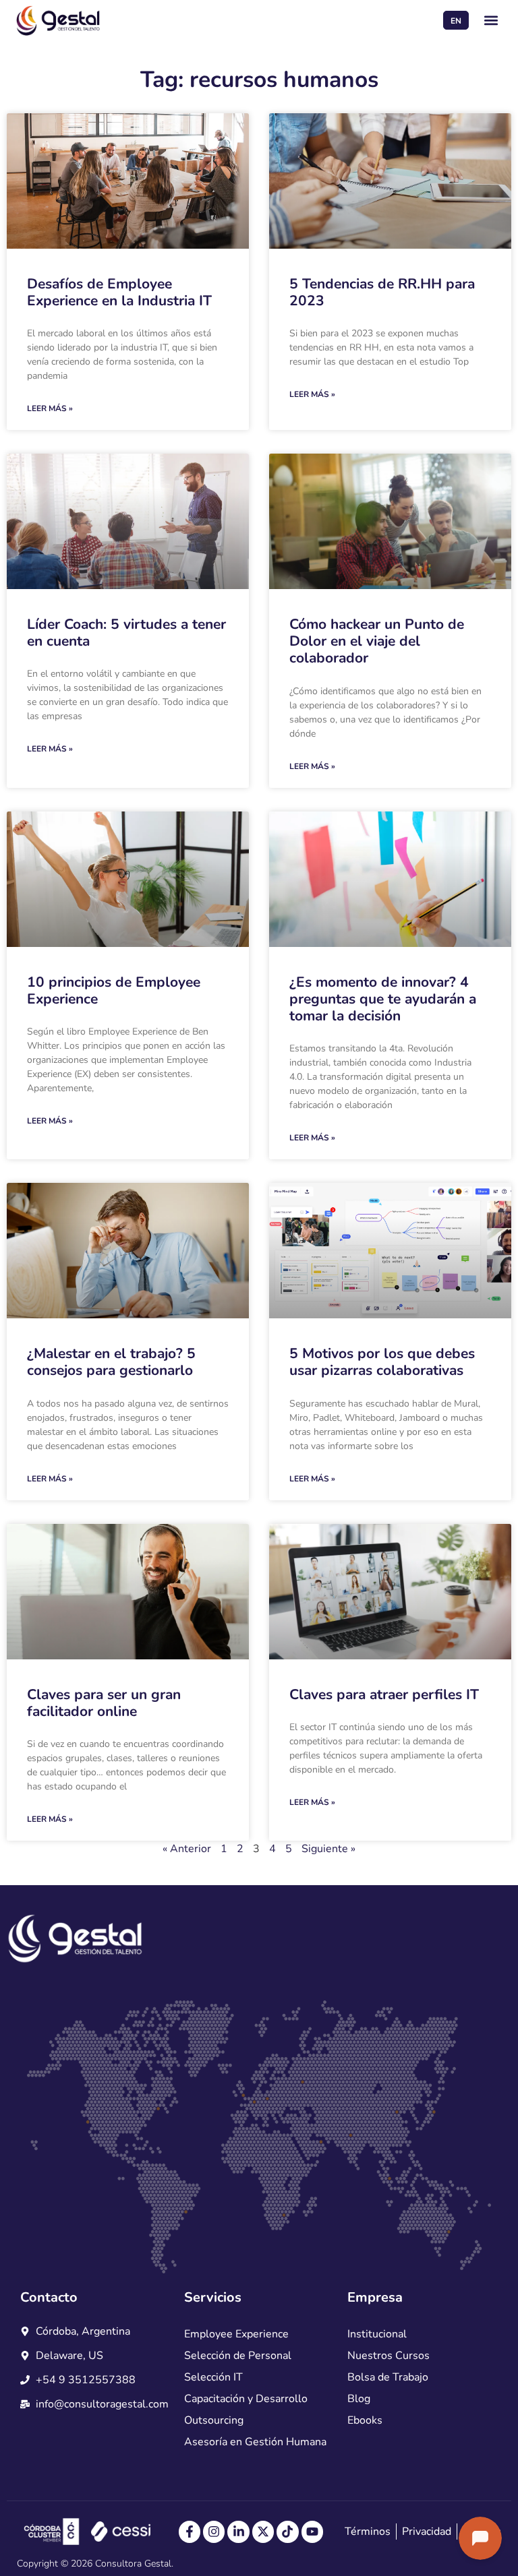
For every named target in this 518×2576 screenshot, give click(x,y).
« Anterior (187, 1849)
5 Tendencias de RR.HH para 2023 (382, 292)
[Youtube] (312, 2532)
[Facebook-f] (190, 2532)
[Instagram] (214, 2532)
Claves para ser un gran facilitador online (104, 1703)
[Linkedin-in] (238, 2532)
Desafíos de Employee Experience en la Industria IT (119, 292)
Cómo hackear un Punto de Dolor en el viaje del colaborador (377, 641)
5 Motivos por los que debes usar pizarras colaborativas (382, 1362)
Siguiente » (328, 1849)
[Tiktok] (287, 2532)
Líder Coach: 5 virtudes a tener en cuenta (126, 633)
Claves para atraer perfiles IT (384, 1694)
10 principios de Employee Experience (114, 990)
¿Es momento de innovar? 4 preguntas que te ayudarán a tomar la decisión (383, 999)
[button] (491, 21)
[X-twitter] (263, 2532)
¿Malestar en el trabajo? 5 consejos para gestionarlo (111, 1362)
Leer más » (50, 408)
